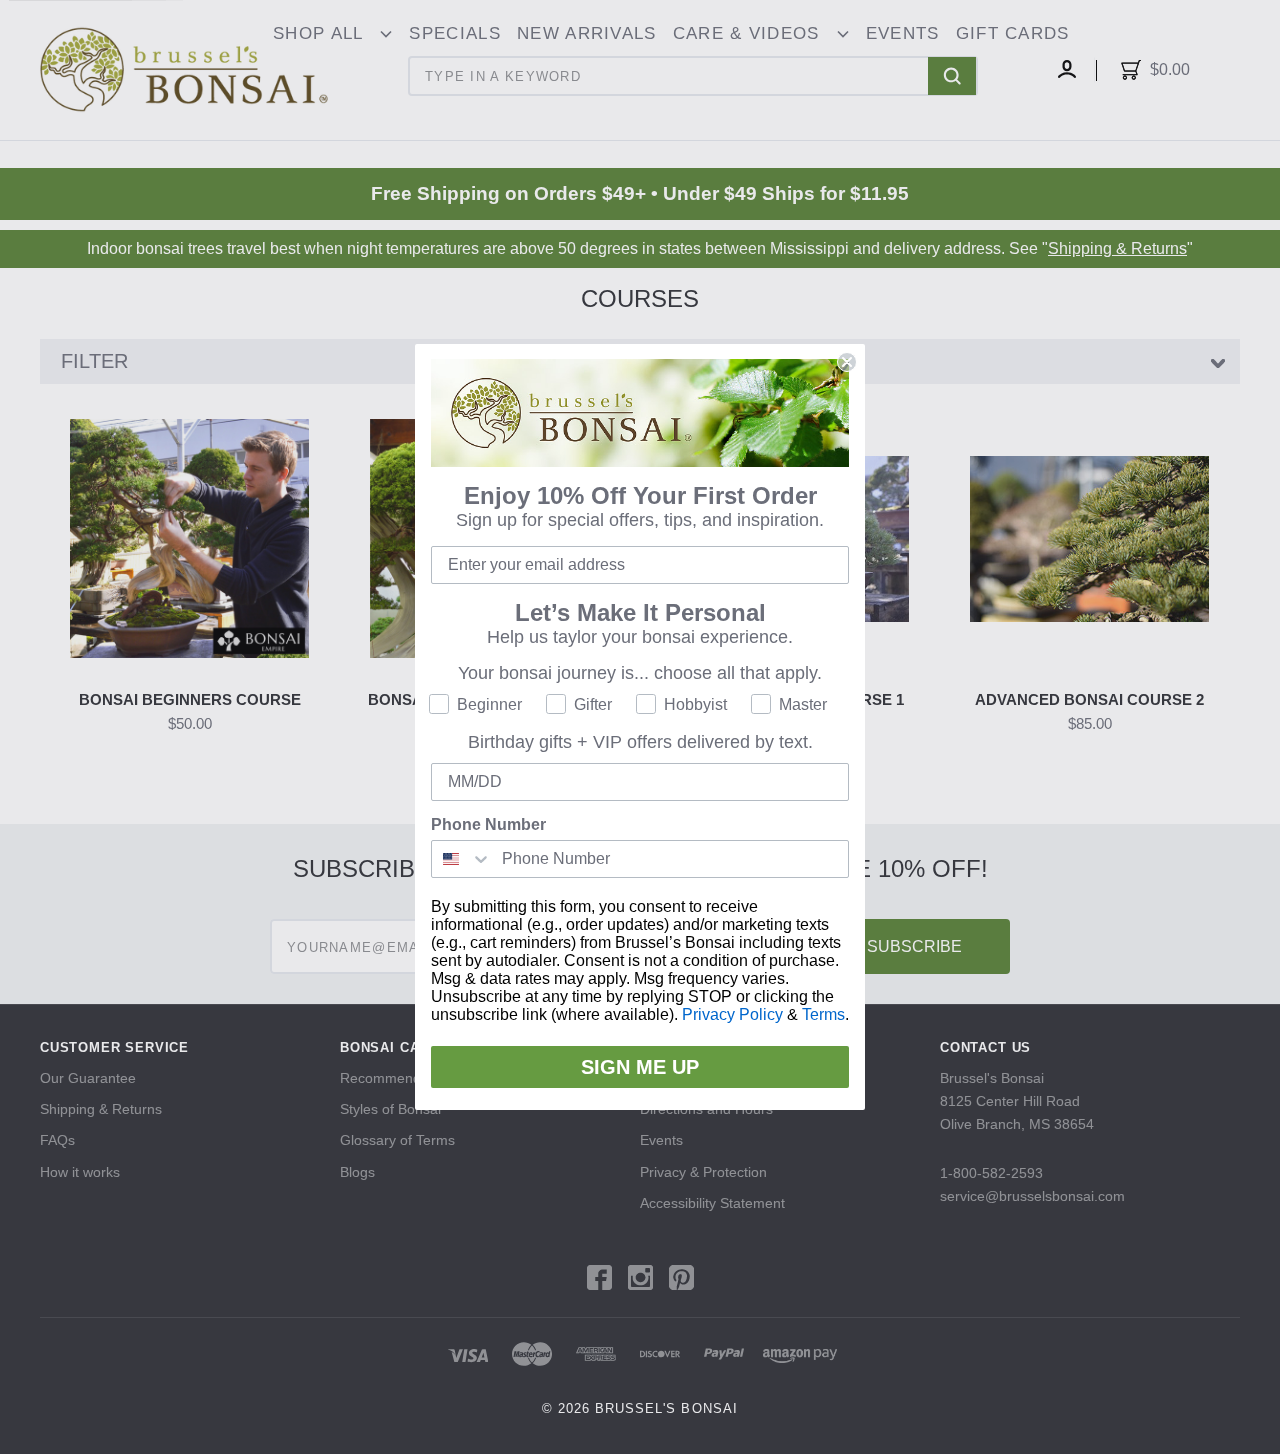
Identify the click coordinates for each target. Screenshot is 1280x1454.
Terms (823, 1014)
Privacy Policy (732, 1014)
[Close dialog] (847, 362)
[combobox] (462, 859)
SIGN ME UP (640, 1067)
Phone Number (488, 824)
